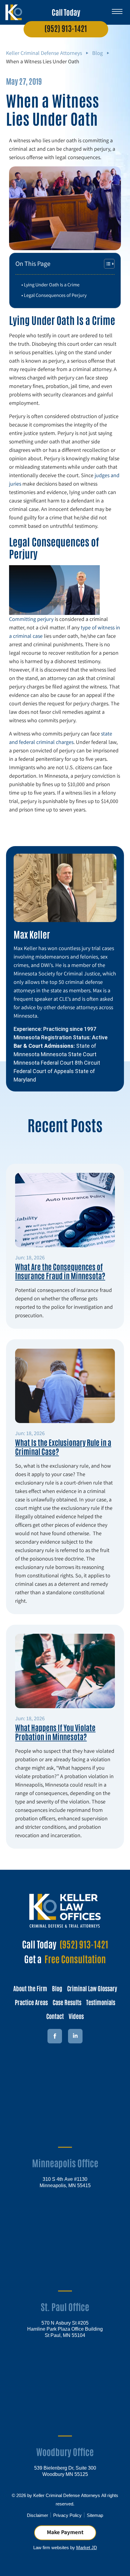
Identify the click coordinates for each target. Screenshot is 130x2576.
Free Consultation (75, 1959)
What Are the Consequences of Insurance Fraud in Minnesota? (60, 1271)
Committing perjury (31, 619)
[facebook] (55, 2036)
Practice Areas (31, 2002)
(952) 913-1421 (66, 28)
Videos (76, 2016)
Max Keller (32, 934)
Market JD (87, 2547)
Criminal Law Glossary (92, 1988)
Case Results (67, 2002)
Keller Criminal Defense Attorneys (44, 53)
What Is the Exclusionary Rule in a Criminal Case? (63, 1447)
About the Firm (30, 1988)
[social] (75, 2036)
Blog (97, 53)
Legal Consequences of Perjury (55, 295)
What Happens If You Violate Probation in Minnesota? (55, 1732)
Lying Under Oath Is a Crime (52, 285)
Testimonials (101, 2002)
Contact (55, 2016)
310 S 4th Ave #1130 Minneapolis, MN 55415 (65, 2182)
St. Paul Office (65, 2306)
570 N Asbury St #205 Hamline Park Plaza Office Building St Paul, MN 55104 (65, 2329)
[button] (117, 9)
